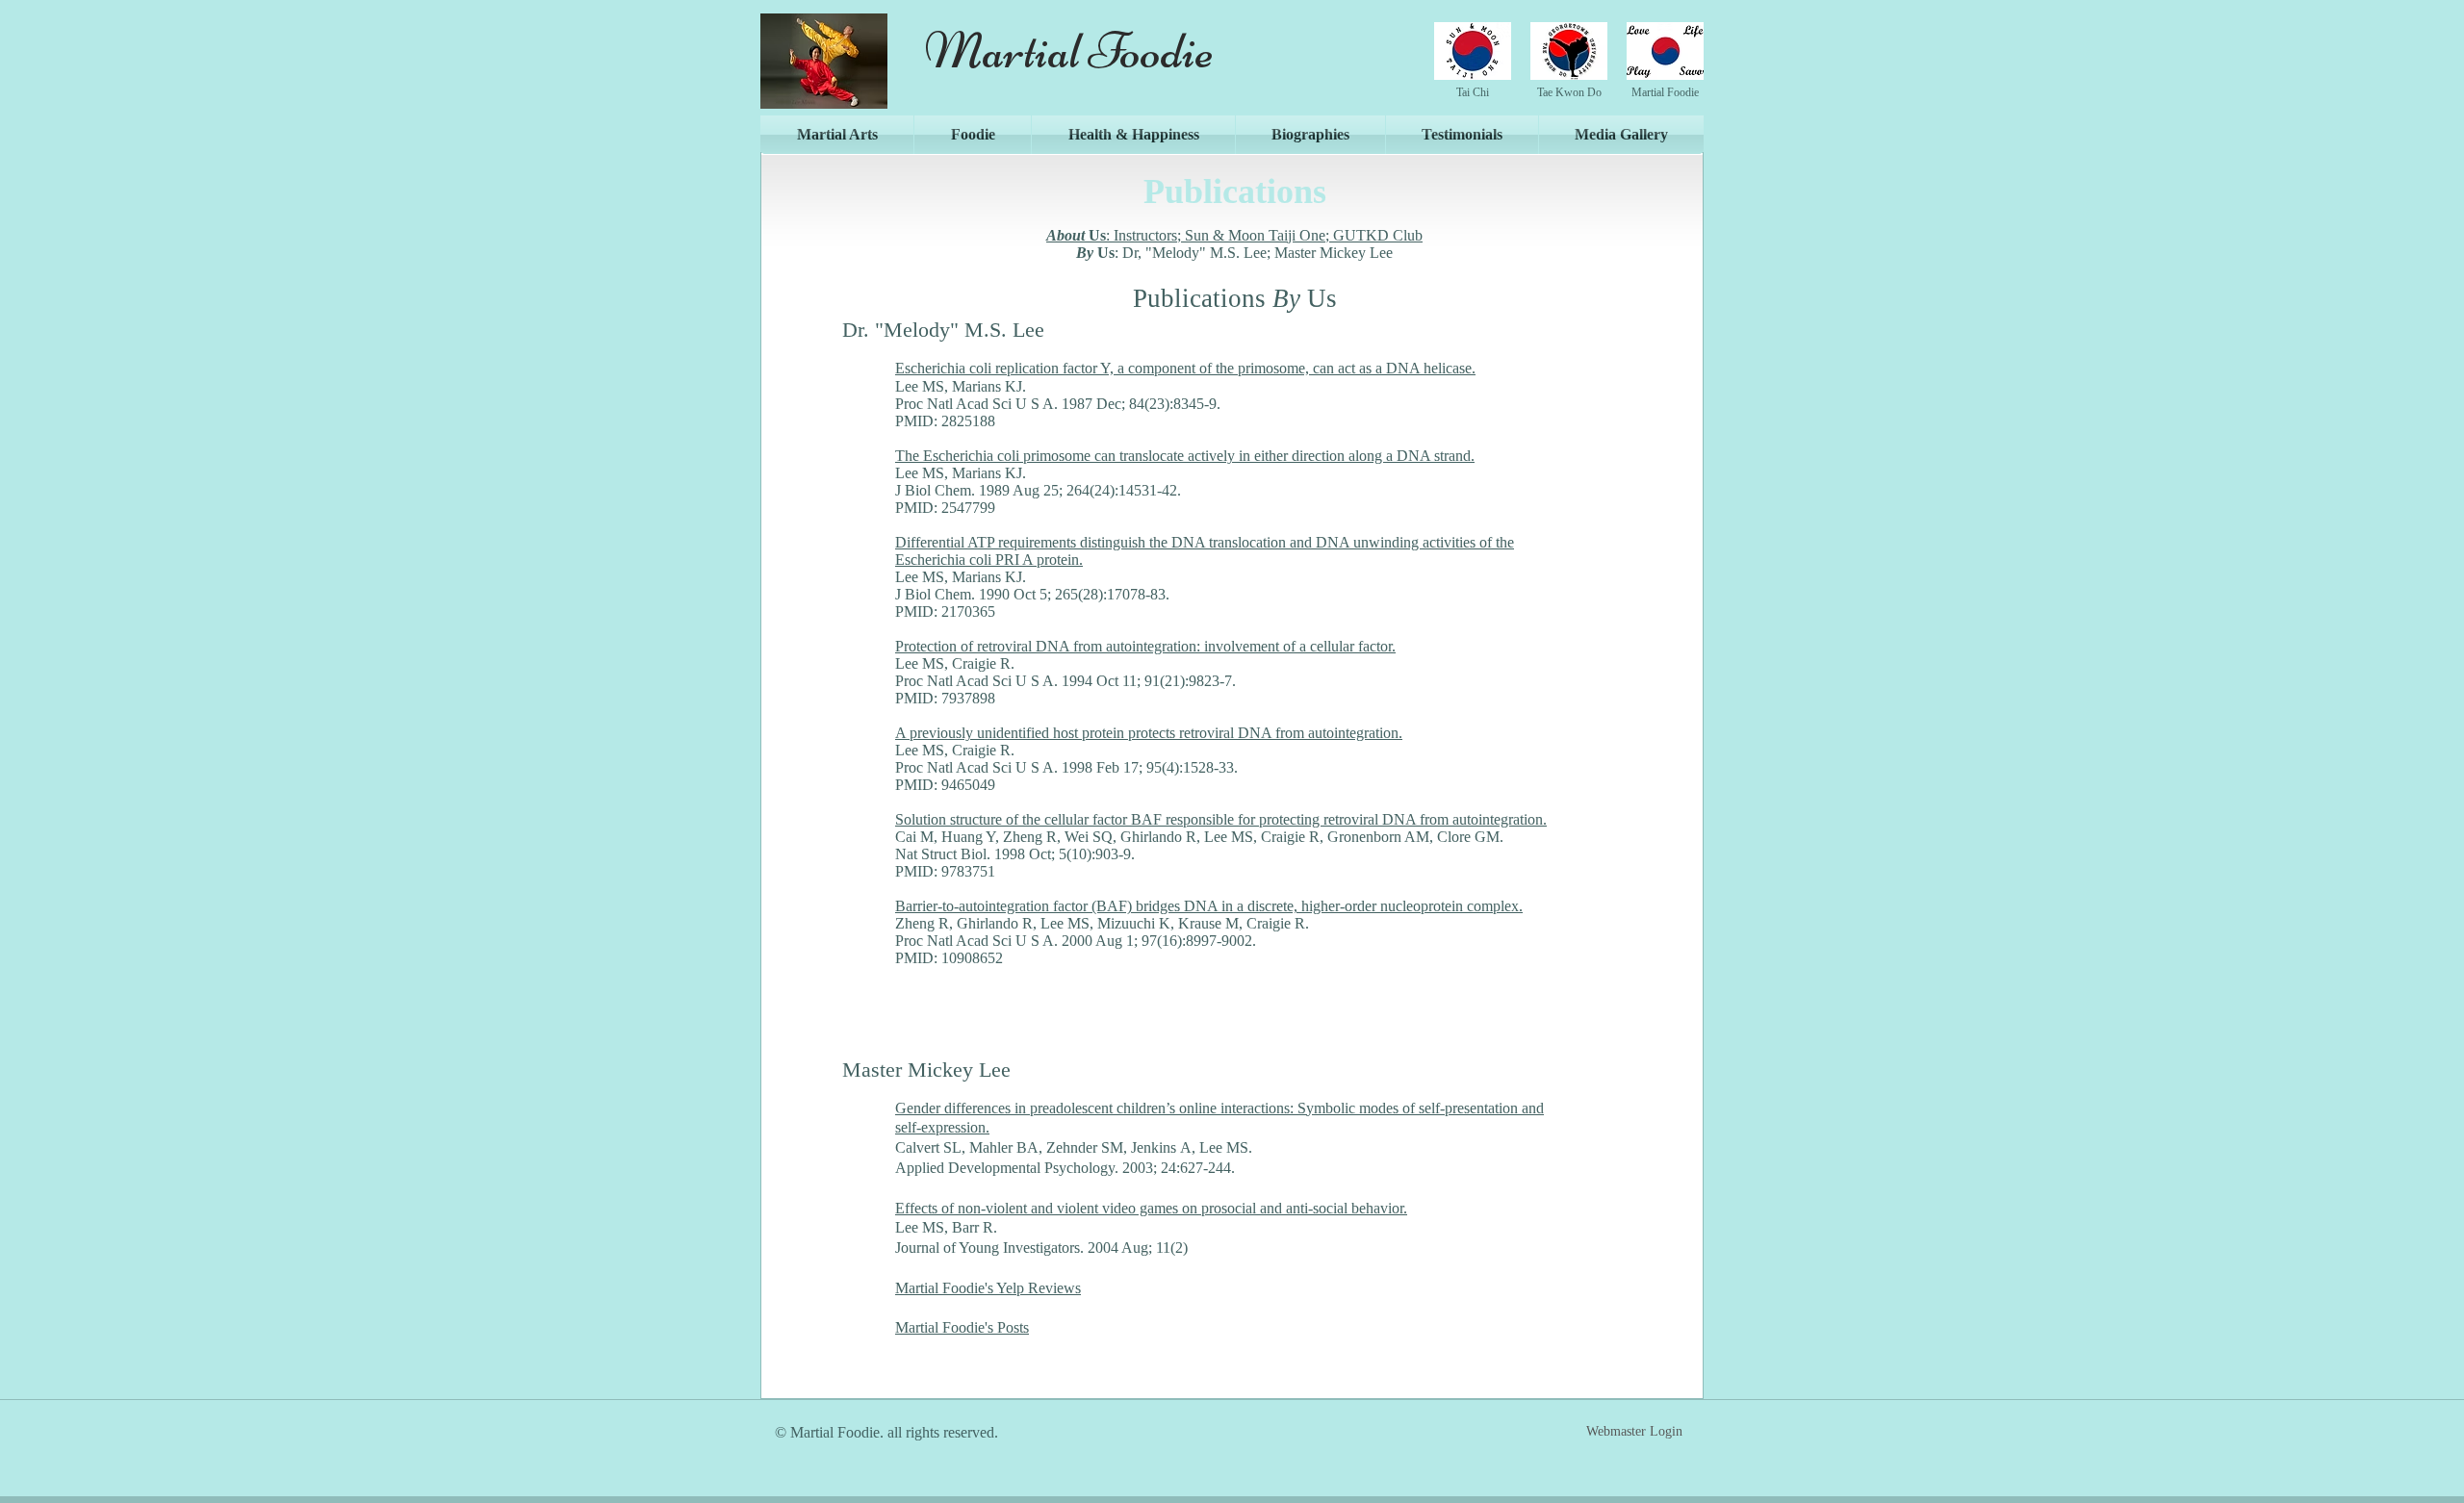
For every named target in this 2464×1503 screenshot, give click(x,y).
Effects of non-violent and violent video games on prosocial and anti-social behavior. (1151, 1208)
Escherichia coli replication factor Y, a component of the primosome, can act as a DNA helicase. (1185, 368)
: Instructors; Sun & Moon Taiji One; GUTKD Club (1234, 235)
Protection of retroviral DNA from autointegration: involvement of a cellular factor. (1145, 646)
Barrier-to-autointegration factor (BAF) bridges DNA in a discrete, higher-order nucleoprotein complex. (1209, 906)
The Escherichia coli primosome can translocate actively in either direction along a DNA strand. (1185, 456)
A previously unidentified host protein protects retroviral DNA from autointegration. (1149, 733)
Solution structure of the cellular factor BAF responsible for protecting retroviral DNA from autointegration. (1221, 819)
